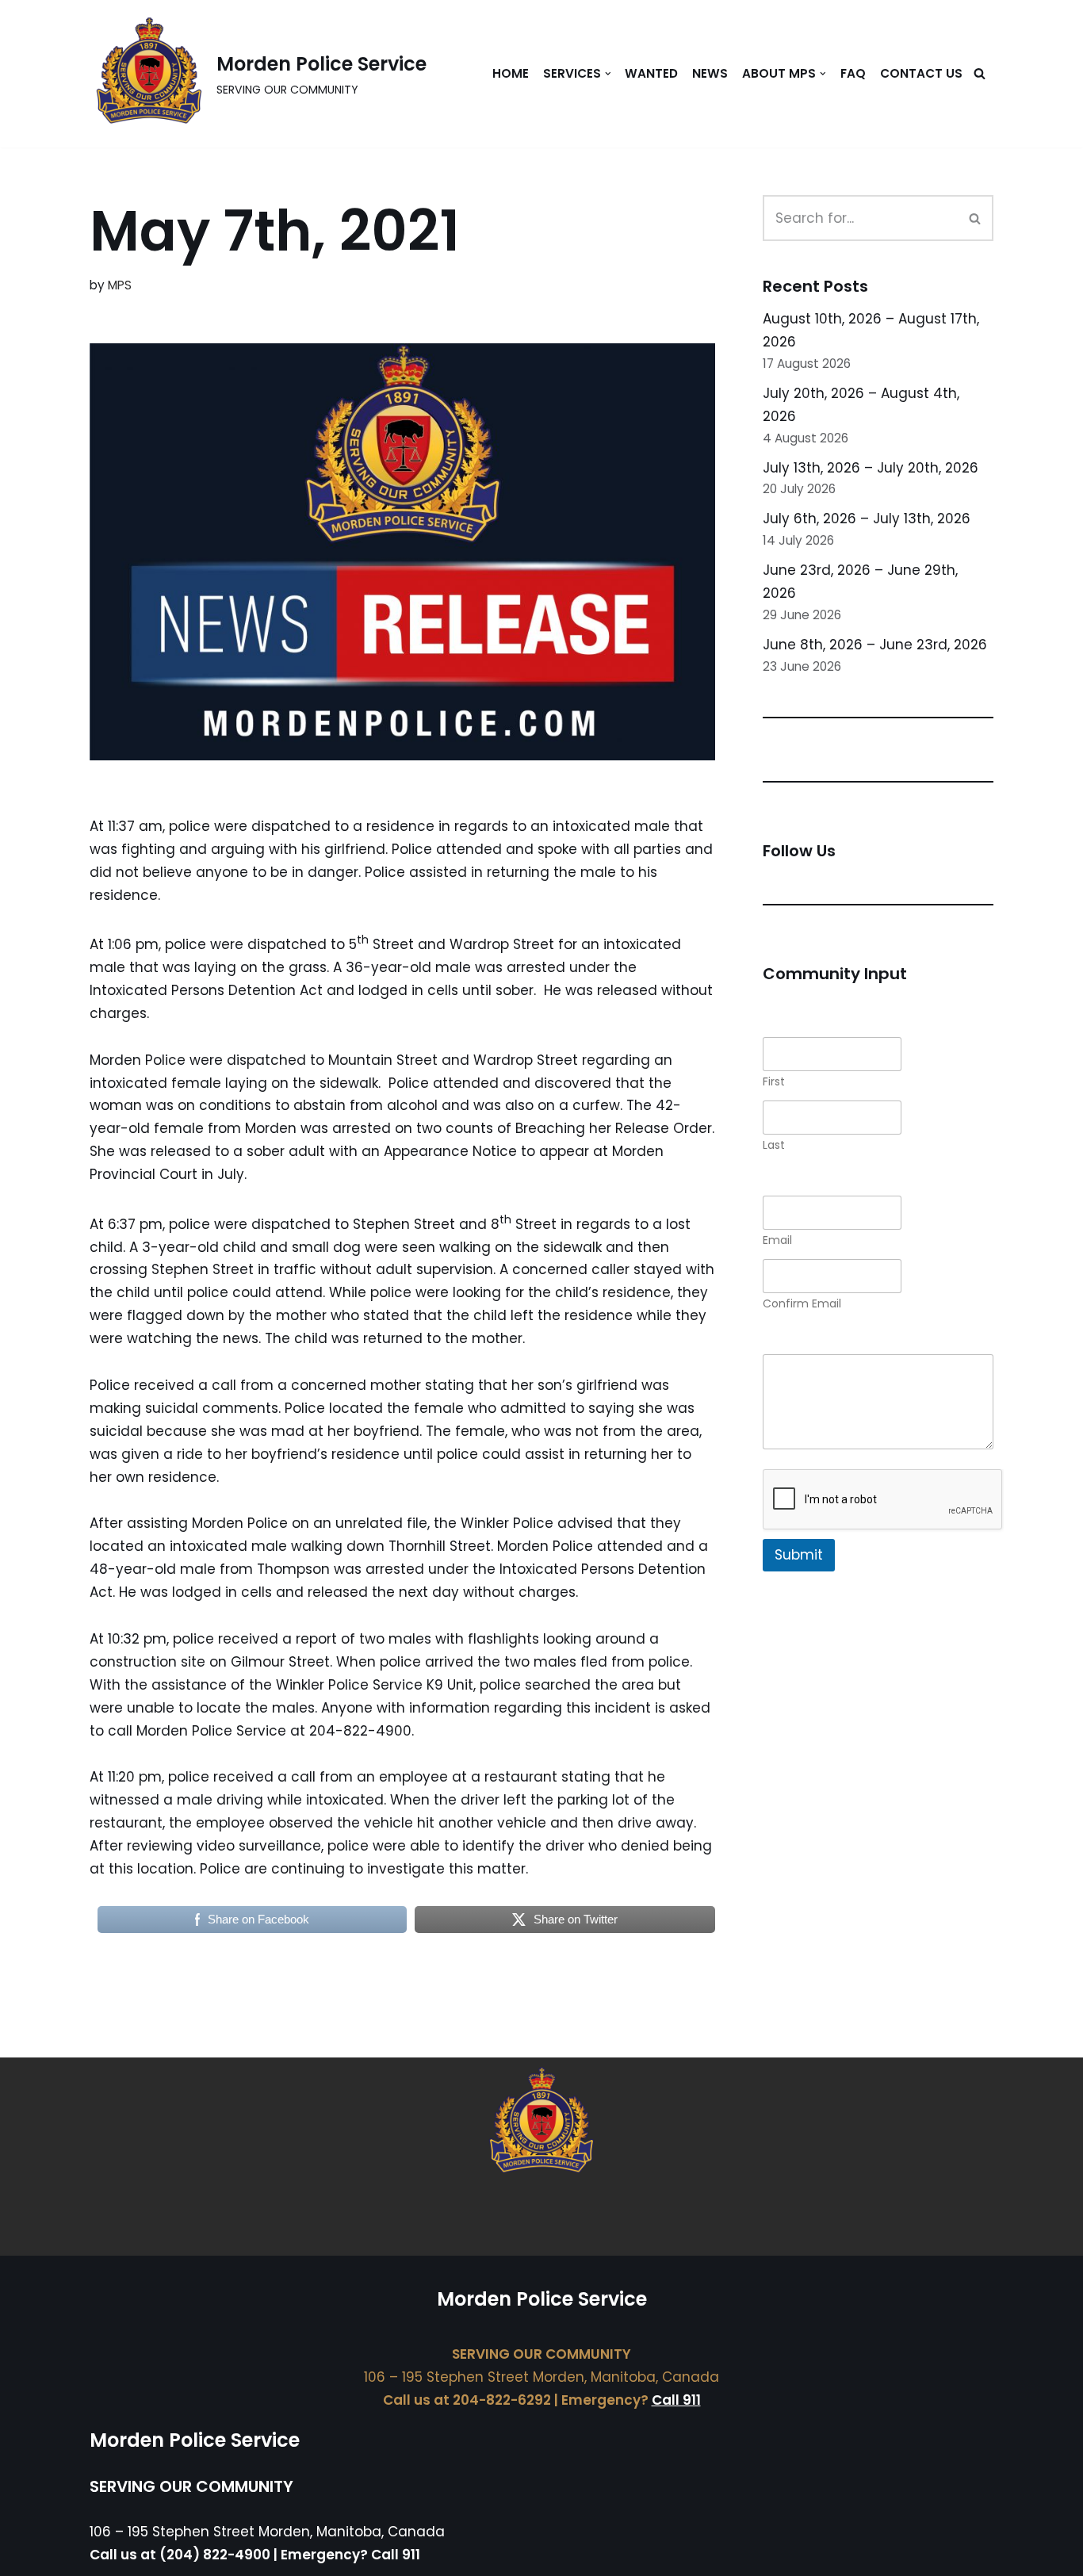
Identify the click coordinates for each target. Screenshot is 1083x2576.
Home (511, 73)
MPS (120, 285)
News (710, 73)
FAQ (853, 73)
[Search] (980, 73)
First (774, 1082)
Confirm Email (802, 1304)
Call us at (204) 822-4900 (180, 2555)
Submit (799, 1555)
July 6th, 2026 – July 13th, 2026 (867, 519)
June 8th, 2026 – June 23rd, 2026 (875, 645)
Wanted (651, 73)
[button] (608, 74)
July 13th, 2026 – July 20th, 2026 (871, 468)
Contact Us (921, 73)
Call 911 (676, 2400)
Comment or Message (837, 1343)
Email (777, 1240)
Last (774, 1145)
